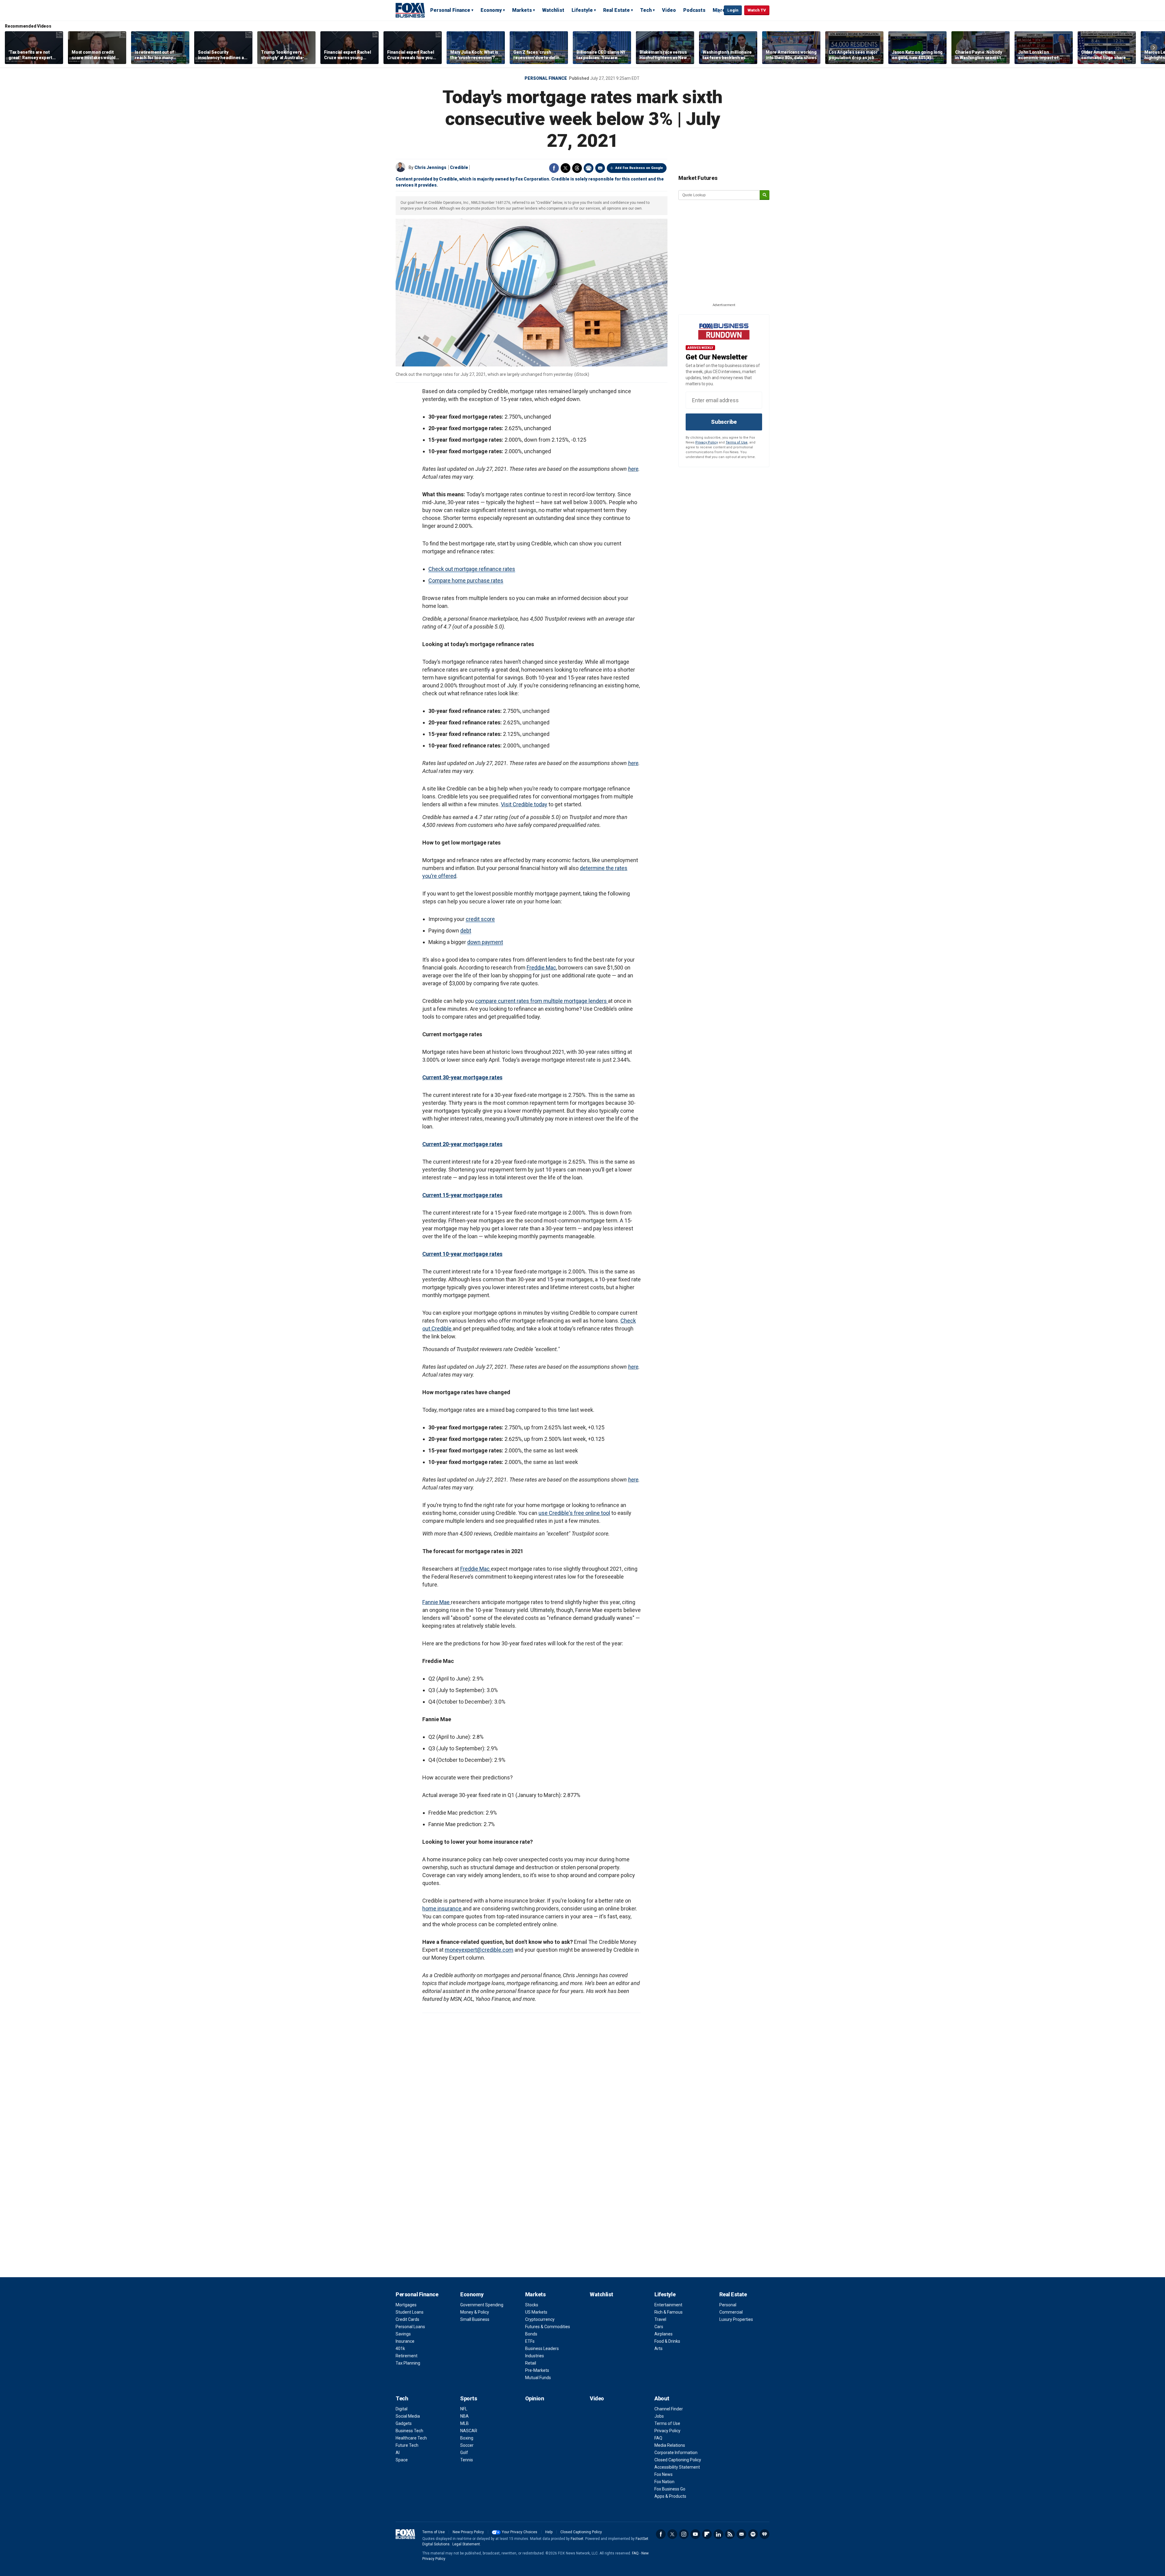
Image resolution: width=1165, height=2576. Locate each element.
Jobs (659, 2416)
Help (549, 2532)
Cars (659, 2327)
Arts (658, 2348)
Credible (459, 167)
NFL (464, 2409)
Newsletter (741, 2534)
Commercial (731, 2312)
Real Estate (616, 10)
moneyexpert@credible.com (479, 1950)
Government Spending (482, 2305)
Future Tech (407, 2445)
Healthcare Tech (411, 2438)
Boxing (467, 2438)
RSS (730, 2534)
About (662, 2398)
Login (733, 10)
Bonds (531, 2334)
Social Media (408, 2416)
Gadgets (404, 2423)
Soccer (467, 2445)
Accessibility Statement (677, 2467)
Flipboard (707, 2534)
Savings (403, 2334)
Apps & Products (670, 2496)
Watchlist (553, 10)
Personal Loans (410, 2327)
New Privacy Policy (468, 2532)
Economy (491, 10)
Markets (522, 10)
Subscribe (724, 422)
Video (669, 10)
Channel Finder (669, 2409)
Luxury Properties (736, 2319)
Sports (469, 2398)
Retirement (407, 2356)
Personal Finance (450, 10)
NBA (464, 2416)
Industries (535, 2356)
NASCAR (469, 2431)
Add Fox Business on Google (639, 168)
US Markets (536, 2312)
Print (589, 168)
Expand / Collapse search (718, 11)
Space (402, 2460)
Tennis (467, 2460)
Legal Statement (466, 2544)
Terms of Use (737, 442)
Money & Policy (475, 2312)
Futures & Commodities (548, 2327)
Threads (577, 168)
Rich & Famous (669, 2312)
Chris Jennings (430, 167)
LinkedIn (718, 2534)
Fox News (664, 2474)
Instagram (684, 2534)
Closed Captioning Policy (678, 2460)
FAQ (658, 2438)
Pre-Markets (537, 2370)
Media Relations (670, 2445)
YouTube (695, 2534)
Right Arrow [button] (1154, 48)
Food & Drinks (667, 2341)
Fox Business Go (670, 2489)
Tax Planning (408, 2363)
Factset (577, 2539)
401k (400, 2348)
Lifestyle (582, 10)
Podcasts (694, 10)
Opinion (535, 2398)
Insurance (405, 2341)
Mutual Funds (538, 2378)
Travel (660, 2319)
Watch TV (757, 10)
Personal (728, 2305)
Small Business (475, 2319)
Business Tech (409, 2431)
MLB (464, 2423)
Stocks (532, 2305)
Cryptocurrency (540, 2319)
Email (600, 168)
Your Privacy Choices (520, 2532)
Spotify (753, 2534)
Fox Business (410, 10)
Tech (646, 10)
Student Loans (410, 2312)
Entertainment (668, 2305)
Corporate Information (676, 2453)
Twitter (566, 168)
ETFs (530, 2341)
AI (398, 2453)
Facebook (554, 168)
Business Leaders (542, 2348)
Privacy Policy (707, 442)
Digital (402, 2409)
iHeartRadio (765, 2534)
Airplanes (664, 2334)
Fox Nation (664, 2482)
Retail (531, 2363)
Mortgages (406, 2305)
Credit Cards (407, 2319)
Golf (464, 2453)
